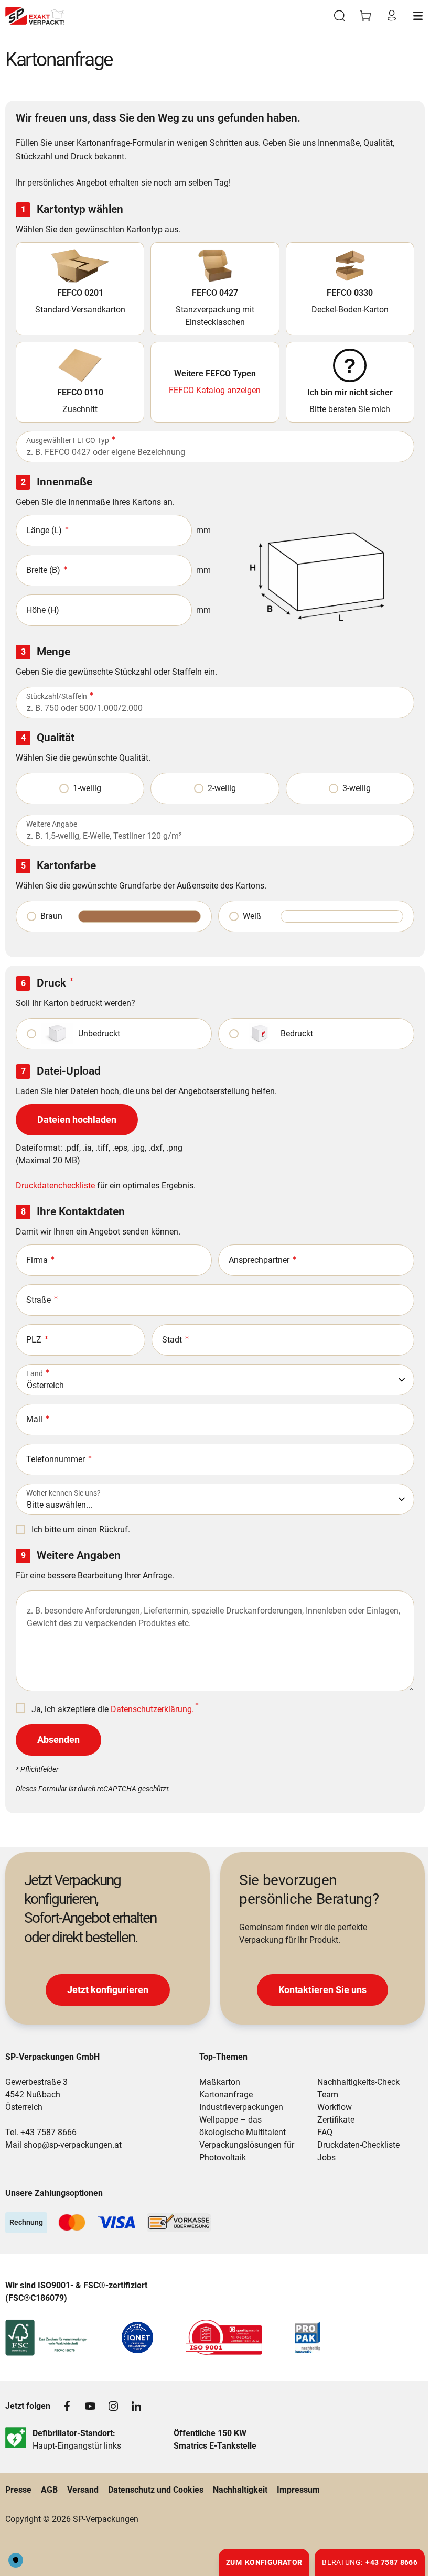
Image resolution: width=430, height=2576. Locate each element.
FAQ (325, 2132)
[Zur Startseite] (35, 16)
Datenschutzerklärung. (152, 1709)
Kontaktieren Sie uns (322, 1990)
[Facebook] (67, 2406)
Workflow (335, 2107)
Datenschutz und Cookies (156, 2490)
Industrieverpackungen (241, 2107)
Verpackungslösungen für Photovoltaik (247, 2151)
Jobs (326, 2157)
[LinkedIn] (136, 2406)
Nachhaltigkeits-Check (358, 2082)
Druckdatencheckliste (56, 1186)
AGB (49, 2490)
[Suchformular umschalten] (339, 16)
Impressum (298, 2490)
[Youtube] (90, 2406)
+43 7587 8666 (49, 2132)
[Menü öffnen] (418, 16)
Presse (18, 2490)
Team (328, 2095)
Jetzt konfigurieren (108, 1990)
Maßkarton (220, 2082)
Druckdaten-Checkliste (358, 2145)
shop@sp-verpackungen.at (73, 2145)
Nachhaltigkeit (240, 2490)
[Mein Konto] (392, 16)
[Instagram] (113, 2406)
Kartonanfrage (226, 2095)
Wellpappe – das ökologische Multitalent (243, 2126)
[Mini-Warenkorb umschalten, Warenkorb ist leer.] (365, 16)
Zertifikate (336, 2120)
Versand (83, 2490)
